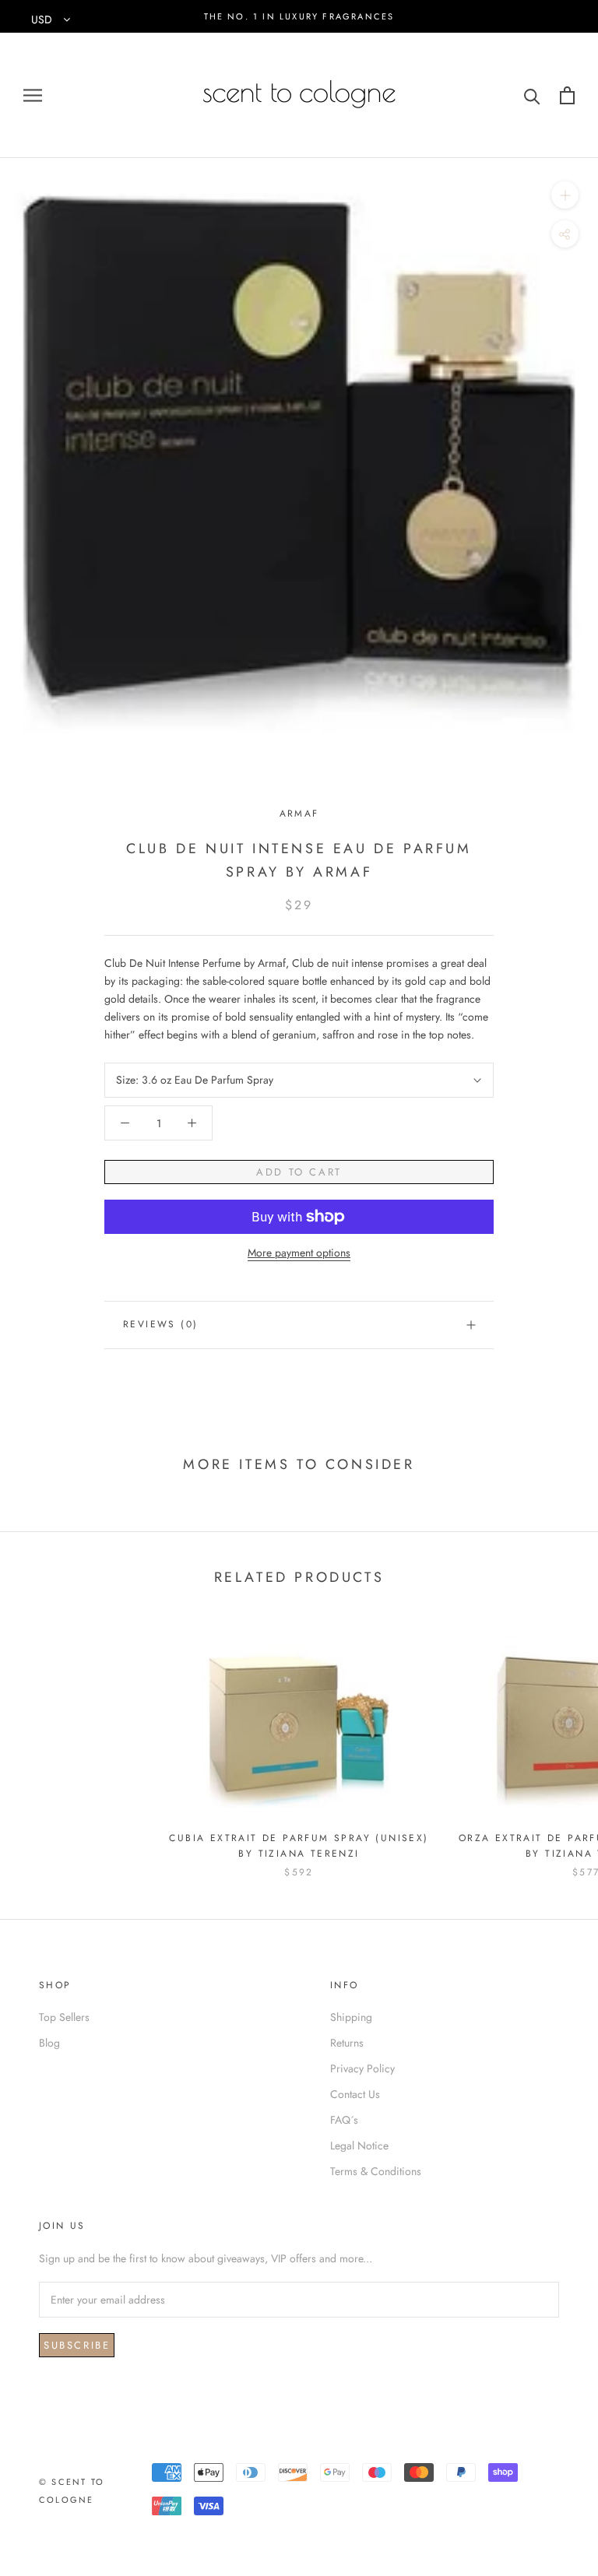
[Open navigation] (33, 95)
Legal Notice (359, 2145)
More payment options (299, 1253)
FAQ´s (344, 2120)
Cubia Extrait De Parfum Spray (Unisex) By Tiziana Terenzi (299, 1846)
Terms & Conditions (376, 2171)
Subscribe (77, 2345)
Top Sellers (64, 2017)
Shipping (351, 2017)
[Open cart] (567, 95)
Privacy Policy (362, 2068)
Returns (347, 2043)
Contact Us (355, 2094)
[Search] (532, 95)
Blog (49, 2043)
